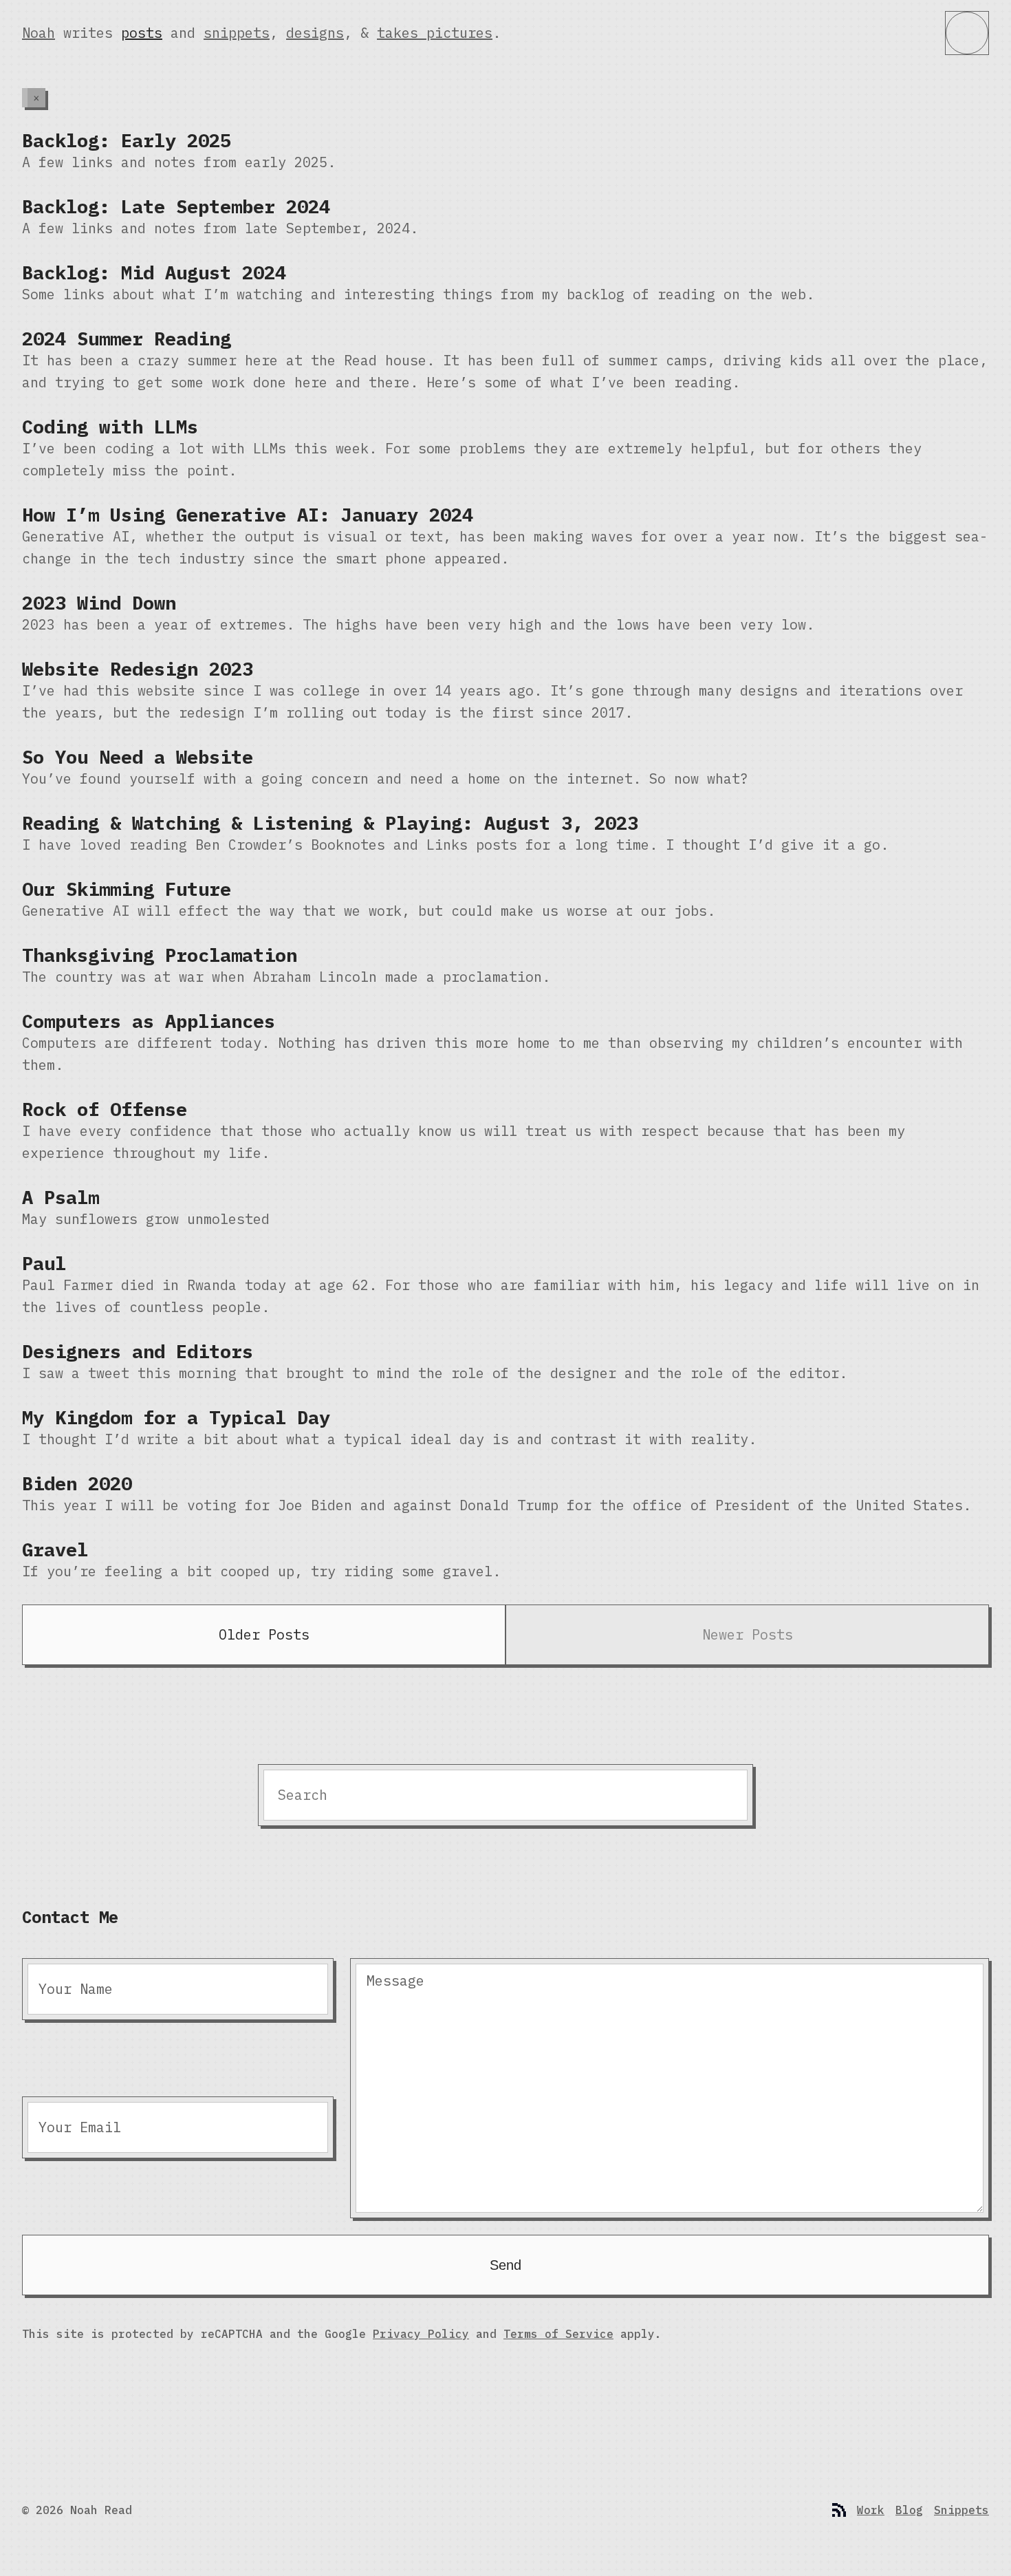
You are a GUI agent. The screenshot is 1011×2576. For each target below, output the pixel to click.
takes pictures (435, 33)
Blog (909, 2510)
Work (871, 2510)
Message (395, 1981)
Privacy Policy (421, 2334)
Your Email (80, 2127)
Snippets (961, 2510)
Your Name (76, 1989)
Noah (39, 33)
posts (142, 33)
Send (505, 2265)
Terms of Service (558, 2334)
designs (315, 33)
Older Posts (264, 1634)
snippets (237, 33)
